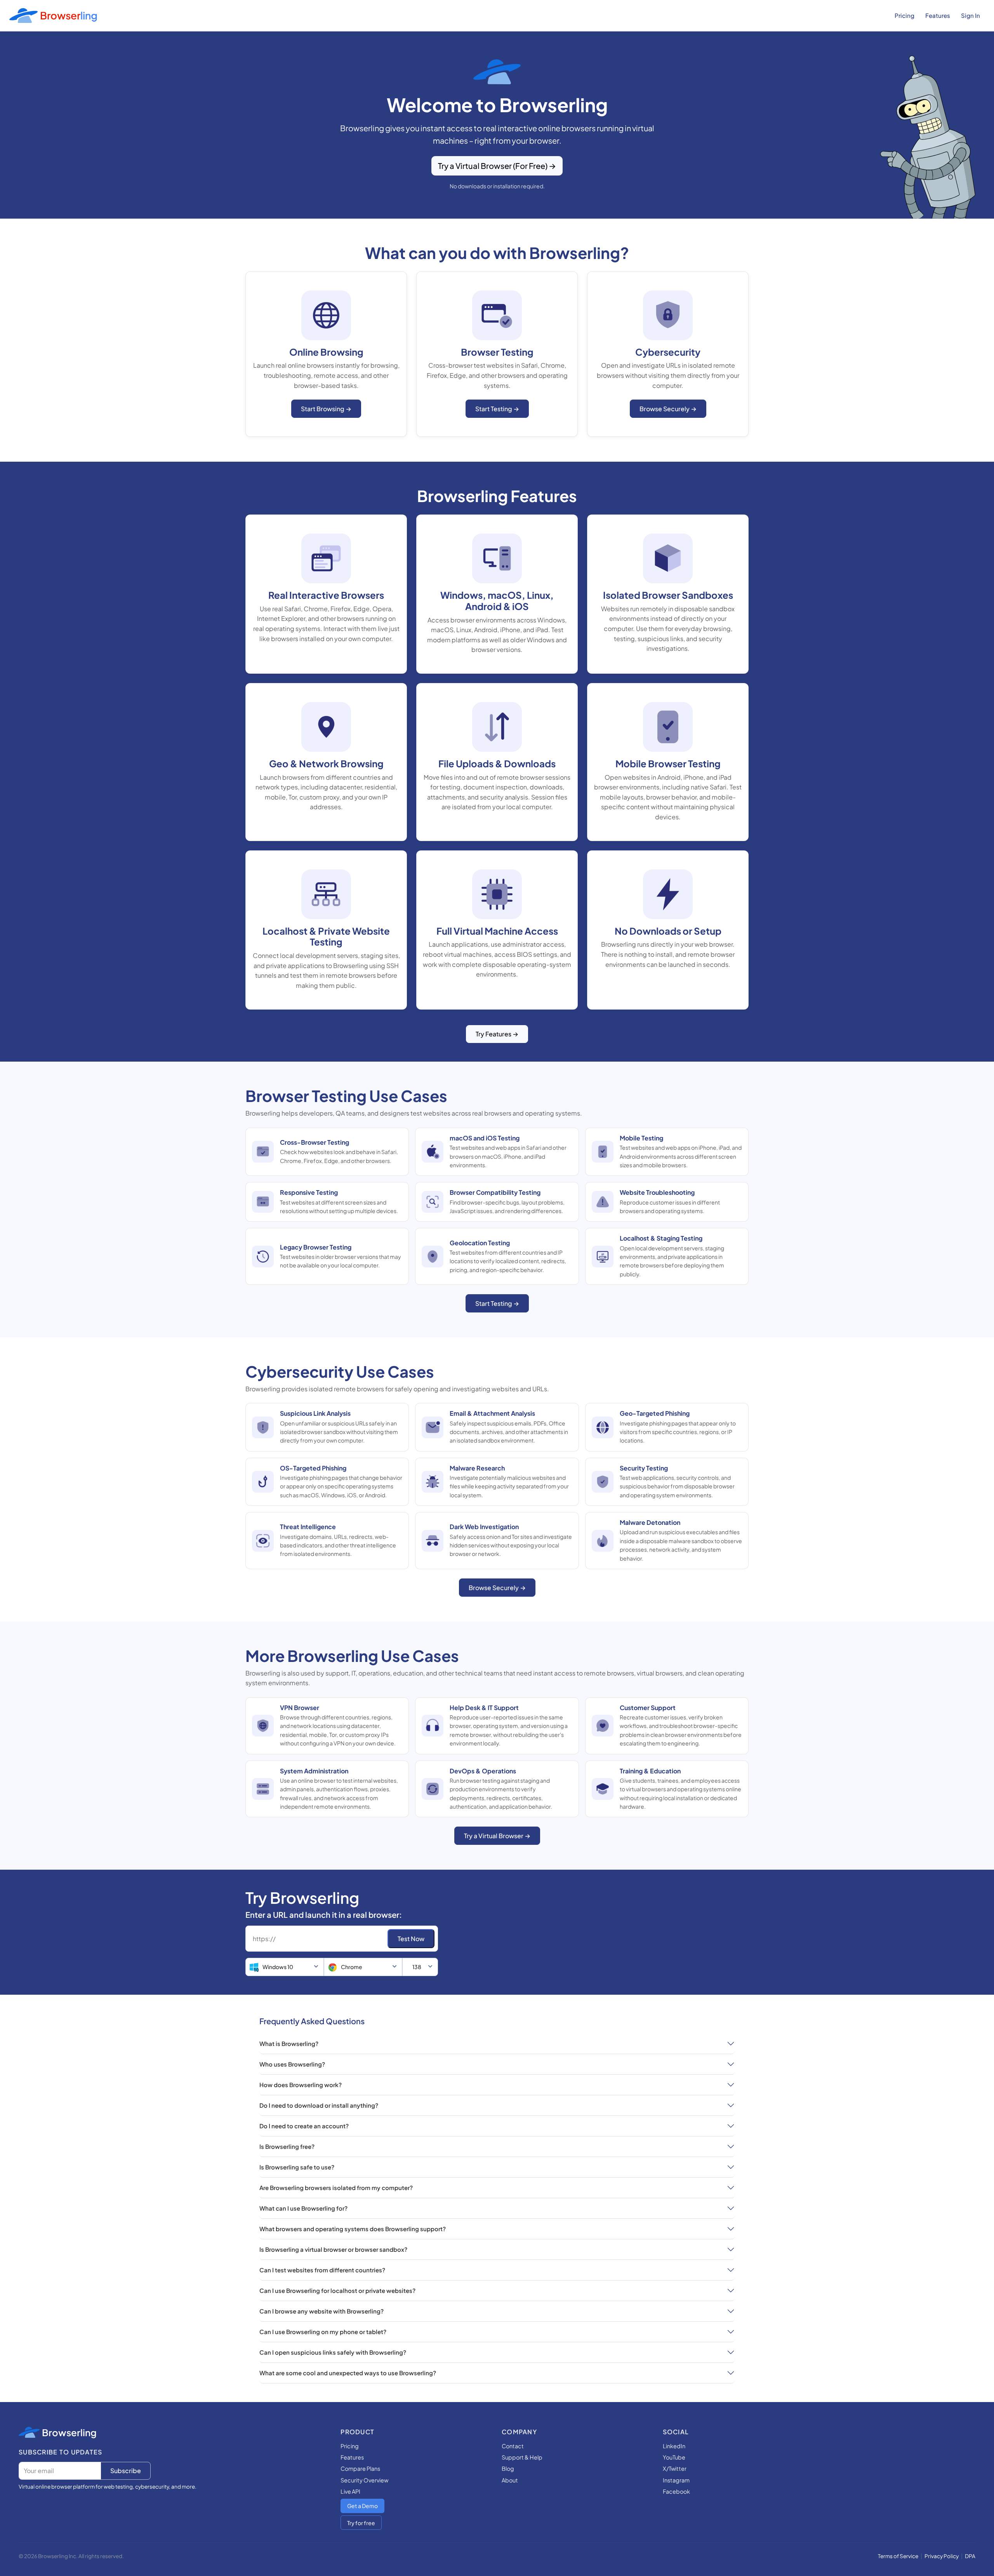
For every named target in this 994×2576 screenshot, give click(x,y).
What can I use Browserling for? (303, 2208)
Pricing (905, 15)
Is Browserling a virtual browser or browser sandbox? (333, 2249)
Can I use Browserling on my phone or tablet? (323, 2332)
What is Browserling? (289, 2043)
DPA (970, 2556)
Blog (508, 2468)
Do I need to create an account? (304, 2126)
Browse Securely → (668, 409)
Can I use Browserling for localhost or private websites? (337, 2290)
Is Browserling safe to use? (297, 2167)
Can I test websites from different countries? (322, 2270)
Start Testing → (497, 409)
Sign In (971, 15)
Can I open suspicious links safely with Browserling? (333, 2352)
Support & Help (522, 2457)
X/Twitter (675, 2468)
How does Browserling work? (301, 2085)
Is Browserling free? (287, 2146)
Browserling (69, 2432)
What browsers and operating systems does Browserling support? (353, 2229)
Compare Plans (360, 2468)
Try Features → (497, 1034)
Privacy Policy (942, 2556)
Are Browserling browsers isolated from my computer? (336, 2188)
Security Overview (364, 2480)
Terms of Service (898, 2556)
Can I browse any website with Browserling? (321, 2311)
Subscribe (126, 2471)
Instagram (676, 2480)
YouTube (674, 2457)
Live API (350, 2491)
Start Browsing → (326, 409)
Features (938, 15)
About (510, 2480)
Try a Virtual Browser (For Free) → (497, 166)
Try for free (361, 2523)
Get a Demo (362, 2506)
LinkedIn (674, 2446)
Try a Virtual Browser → (497, 1836)
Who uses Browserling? (292, 2064)
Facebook (676, 2491)
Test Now (411, 1939)
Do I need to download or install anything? (319, 2105)
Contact (513, 2446)
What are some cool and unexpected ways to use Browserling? (348, 2373)
